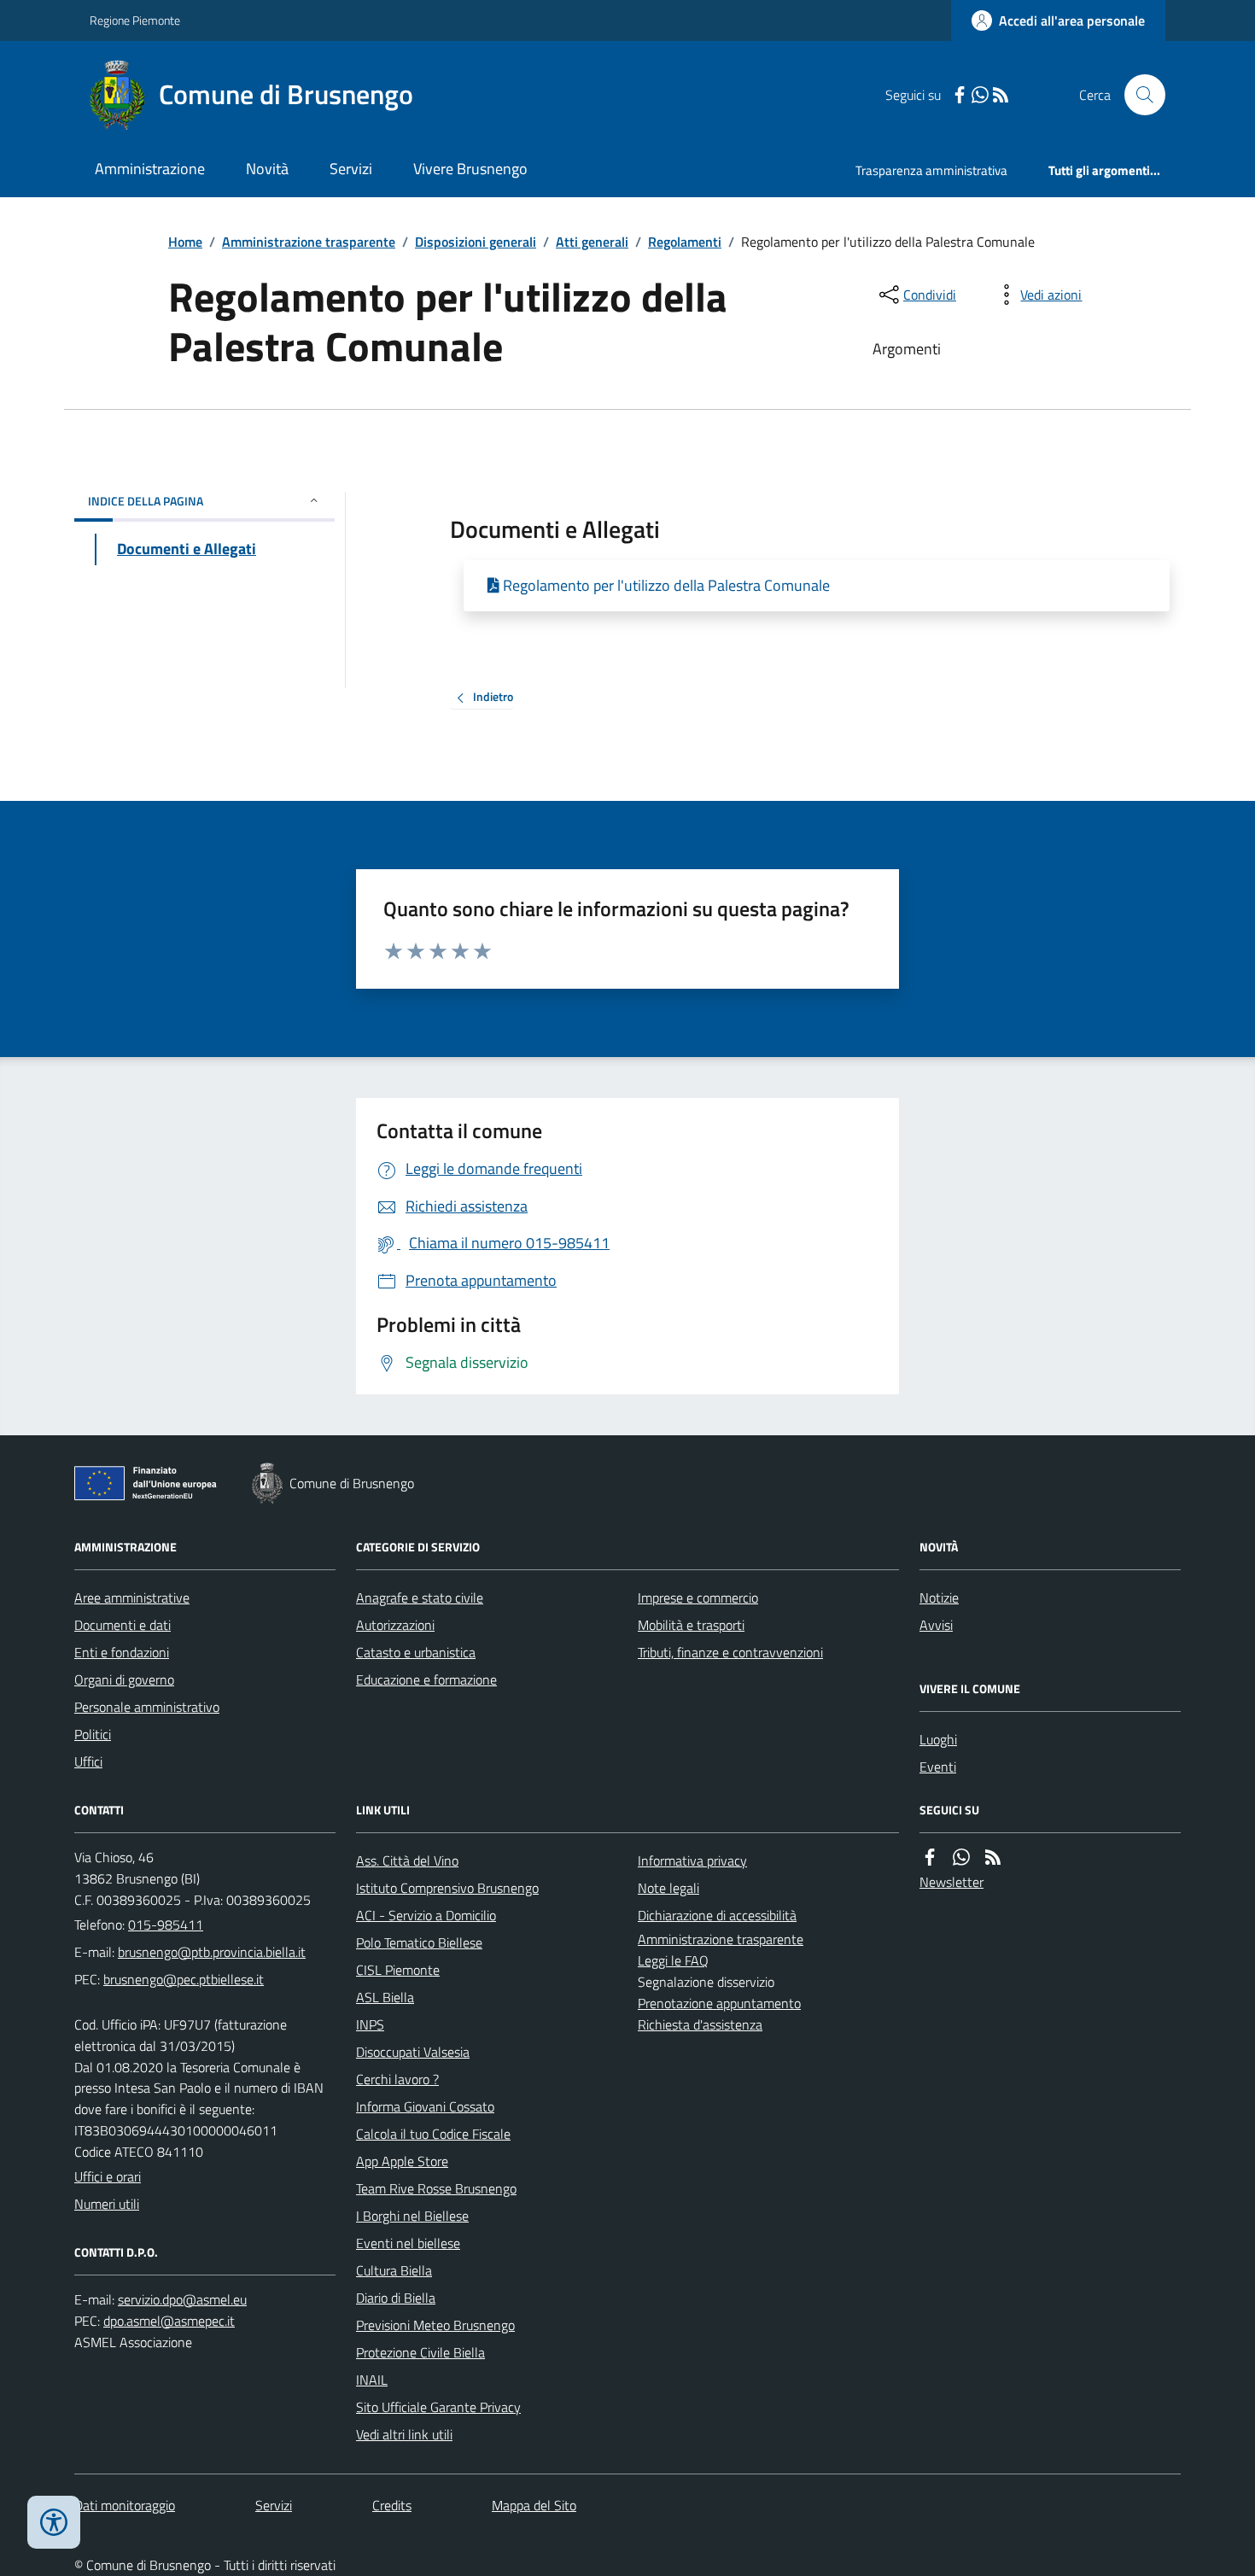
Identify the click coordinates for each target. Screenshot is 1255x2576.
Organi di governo (124, 1679)
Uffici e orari (108, 2176)
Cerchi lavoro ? (397, 2079)
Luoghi (938, 1739)
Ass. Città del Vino (407, 1860)
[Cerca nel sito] (1138, 95)
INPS (370, 2024)
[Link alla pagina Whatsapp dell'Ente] (961, 1858)
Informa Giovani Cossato (425, 2106)
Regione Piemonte (135, 20)
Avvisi (936, 1625)
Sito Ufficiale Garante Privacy (438, 2407)
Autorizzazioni (395, 1625)
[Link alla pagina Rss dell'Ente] (993, 1858)
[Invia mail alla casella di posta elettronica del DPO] (182, 2300)
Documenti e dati (123, 1625)
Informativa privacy (692, 1860)
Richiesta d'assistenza (700, 2024)
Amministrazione (150, 169)
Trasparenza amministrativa (931, 170)
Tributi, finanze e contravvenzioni (730, 1652)
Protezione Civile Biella (420, 2352)
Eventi (938, 1767)
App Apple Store (402, 2161)
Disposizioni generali (476, 242)
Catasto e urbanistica (416, 1652)
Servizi (351, 169)
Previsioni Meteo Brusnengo (435, 2325)
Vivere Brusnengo (470, 169)
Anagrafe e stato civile (420, 1598)
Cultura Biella (394, 2270)
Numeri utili (107, 2204)
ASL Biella (385, 1997)
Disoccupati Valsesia (413, 2052)
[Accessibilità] (54, 2522)
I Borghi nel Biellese (412, 2216)
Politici (93, 1734)
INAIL (372, 2380)
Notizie (939, 1598)
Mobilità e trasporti (691, 1625)
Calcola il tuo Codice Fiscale (433, 2134)
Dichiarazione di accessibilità (717, 1915)
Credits (392, 2505)
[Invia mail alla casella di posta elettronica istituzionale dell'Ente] (212, 1952)
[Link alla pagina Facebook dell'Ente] (930, 1858)
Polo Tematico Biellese (419, 1942)
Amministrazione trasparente (309, 242)
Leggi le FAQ (673, 1960)
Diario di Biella (396, 2298)
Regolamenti (685, 242)
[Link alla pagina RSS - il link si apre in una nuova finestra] (1001, 95)
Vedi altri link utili (404, 2434)
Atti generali (592, 242)
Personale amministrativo (147, 1707)
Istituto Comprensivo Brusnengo (447, 1888)
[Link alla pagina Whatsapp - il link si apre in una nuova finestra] (980, 95)
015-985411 (166, 1925)
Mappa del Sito (534, 2505)
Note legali (668, 1888)
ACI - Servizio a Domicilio (426, 1915)
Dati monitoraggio (125, 2505)
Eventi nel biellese (408, 2243)
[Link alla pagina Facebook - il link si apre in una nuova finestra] (960, 95)
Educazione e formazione (426, 1679)
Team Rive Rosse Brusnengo (436, 2188)
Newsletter (951, 1882)
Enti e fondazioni (122, 1652)
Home (185, 242)
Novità (267, 169)
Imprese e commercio (698, 1598)
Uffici (88, 1761)
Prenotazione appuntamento (719, 2003)
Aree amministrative (132, 1598)
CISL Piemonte (398, 1970)
